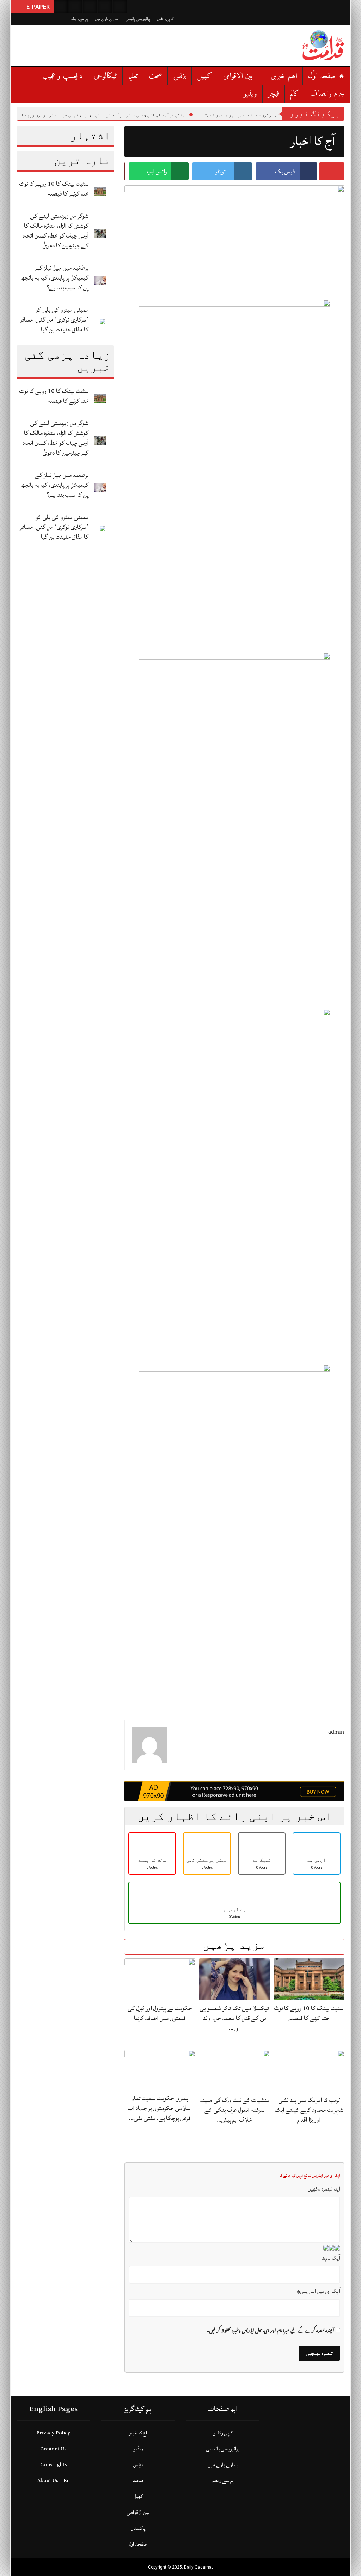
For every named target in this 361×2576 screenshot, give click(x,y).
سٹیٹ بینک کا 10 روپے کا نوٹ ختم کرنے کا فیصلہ (54, 189)
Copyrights (54, 2465)
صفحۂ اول (138, 2544)
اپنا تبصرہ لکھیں (324, 2189)
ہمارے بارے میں (107, 19)
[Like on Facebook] (75, 7)
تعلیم (133, 76)
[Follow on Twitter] (90, 7)
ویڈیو (250, 94)
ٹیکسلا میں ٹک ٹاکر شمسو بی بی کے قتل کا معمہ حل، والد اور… (234, 2018)
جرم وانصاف (327, 94)
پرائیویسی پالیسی (138, 19)
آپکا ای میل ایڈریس (319, 2291)
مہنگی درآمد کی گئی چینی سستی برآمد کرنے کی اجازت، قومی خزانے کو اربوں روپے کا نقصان (159, 115)
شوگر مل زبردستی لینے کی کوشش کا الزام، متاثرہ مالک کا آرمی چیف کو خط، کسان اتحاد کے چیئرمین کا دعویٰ (56, 231)
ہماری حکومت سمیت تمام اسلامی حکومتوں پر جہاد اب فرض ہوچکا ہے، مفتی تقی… (160, 2108)
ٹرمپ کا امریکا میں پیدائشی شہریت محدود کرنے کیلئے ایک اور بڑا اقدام (309, 2110)
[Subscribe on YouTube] (105, 7)
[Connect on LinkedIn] (120, 7)
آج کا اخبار (138, 2433)
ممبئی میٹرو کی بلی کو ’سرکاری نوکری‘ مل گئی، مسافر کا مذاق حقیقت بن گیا (54, 320)
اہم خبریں (284, 76)
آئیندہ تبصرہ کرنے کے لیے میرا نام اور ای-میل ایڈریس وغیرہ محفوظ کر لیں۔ (270, 2331)
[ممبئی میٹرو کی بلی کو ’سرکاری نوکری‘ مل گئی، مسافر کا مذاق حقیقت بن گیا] (100, 322)
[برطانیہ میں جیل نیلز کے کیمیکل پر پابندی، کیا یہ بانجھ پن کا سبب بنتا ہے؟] (100, 280)
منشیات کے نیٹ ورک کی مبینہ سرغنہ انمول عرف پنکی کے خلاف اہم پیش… (234, 2110)
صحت (155, 76)
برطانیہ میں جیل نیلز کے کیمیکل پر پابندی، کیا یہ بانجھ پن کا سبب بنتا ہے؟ (55, 278)
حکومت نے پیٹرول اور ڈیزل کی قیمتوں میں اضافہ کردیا (160, 2013)
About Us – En (54, 2481)
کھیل (205, 76)
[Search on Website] (61, 7)
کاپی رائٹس (165, 19)
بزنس (180, 76)
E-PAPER (37, 7)
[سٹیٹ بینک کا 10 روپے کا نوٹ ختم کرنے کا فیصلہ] (100, 191)
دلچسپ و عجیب (63, 76)
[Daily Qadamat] (323, 45)
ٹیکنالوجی (105, 76)
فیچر (274, 94)
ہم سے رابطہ (79, 19)
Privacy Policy (53, 2433)
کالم (295, 94)
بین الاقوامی (238, 76)
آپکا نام (331, 2258)
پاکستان (138, 2528)
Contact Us (53, 2449)
